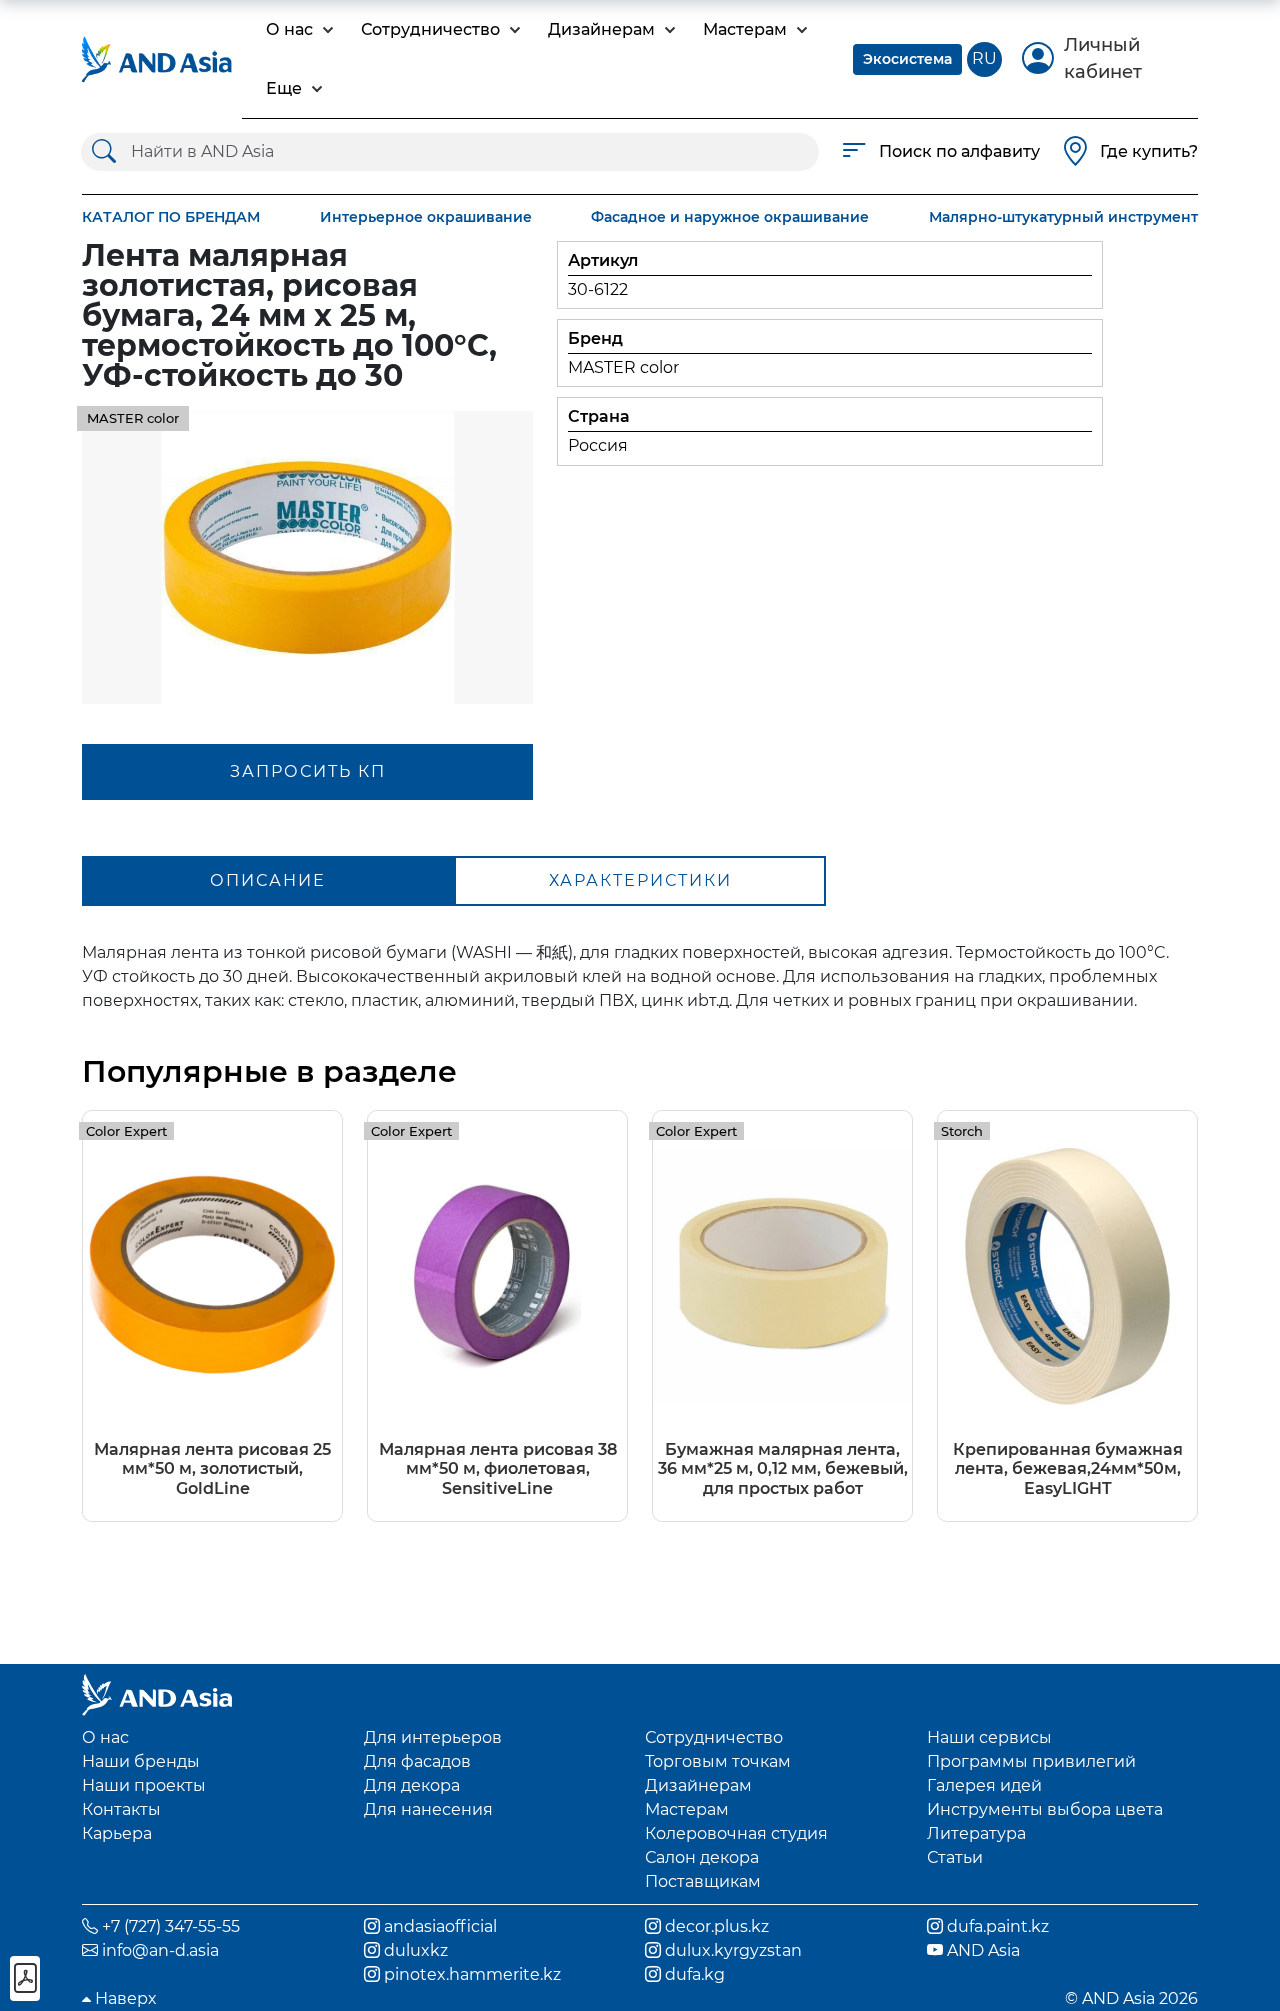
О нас (105, 1737)
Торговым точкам (718, 1761)
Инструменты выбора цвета (1045, 1809)
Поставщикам (703, 1881)
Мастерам (687, 1809)
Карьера (117, 1833)
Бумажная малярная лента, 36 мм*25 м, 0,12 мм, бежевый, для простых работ (783, 1468)
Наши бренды (141, 1761)
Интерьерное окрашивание (426, 217)
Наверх (123, 1998)
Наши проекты (144, 1785)
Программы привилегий (1031, 1761)
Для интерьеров (433, 1737)
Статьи (955, 1857)
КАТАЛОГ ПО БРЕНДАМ (171, 217)
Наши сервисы (989, 1737)
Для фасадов (417, 1761)
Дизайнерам (698, 1785)
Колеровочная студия (736, 1833)
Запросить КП (308, 771)
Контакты (121, 1809)
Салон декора (702, 1857)
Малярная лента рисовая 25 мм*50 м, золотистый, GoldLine (212, 1468)
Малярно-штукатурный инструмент (1063, 217)
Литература (976, 1833)
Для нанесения (428, 1809)
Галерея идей (984, 1785)
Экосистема (907, 59)
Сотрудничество (714, 1737)
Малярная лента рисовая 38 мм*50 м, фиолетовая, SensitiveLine (498, 1468)
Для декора (412, 1785)
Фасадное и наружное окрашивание (730, 217)
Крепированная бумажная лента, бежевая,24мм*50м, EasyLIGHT (1068, 1468)
